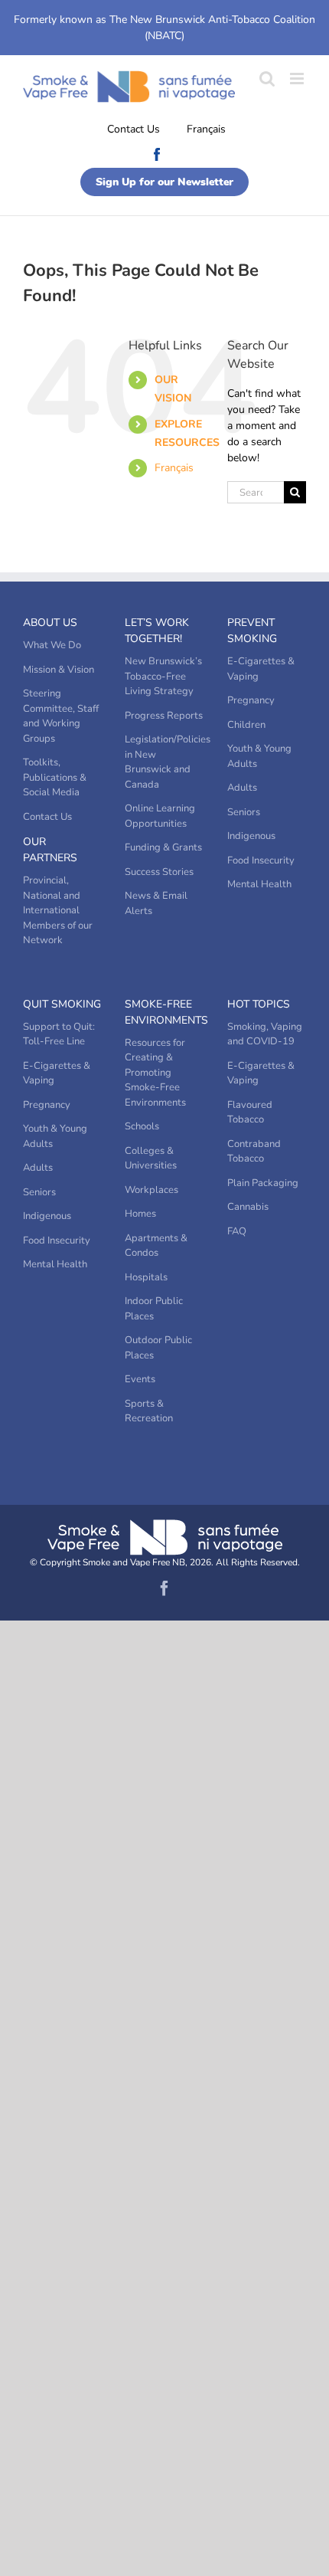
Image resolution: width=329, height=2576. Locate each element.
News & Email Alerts (156, 903)
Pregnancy (251, 700)
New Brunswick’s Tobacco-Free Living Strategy (163, 676)
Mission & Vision (59, 670)
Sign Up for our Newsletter (164, 182)
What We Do (52, 645)
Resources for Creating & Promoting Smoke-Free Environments (155, 1073)
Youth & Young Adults (259, 756)
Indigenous (251, 836)
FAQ (237, 1231)
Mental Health (259, 884)
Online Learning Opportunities (160, 816)
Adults (242, 788)
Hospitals (146, 1277)
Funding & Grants (163, 847)
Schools (142, 1126)
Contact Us (134, 129)
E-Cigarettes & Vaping (261, 669)
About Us (50, 623)
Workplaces (151, 1190)
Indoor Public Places (154, 1309)
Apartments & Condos (156, 1246)
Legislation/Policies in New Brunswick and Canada (164, 762)
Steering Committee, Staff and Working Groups (61, 716)
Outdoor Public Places (158, 1348)
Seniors (244, 812)
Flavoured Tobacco (250, 1113)
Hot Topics (259, 1004)
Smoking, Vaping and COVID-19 (265, 1034)
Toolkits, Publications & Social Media (55, 777)
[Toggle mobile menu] (298, 79)
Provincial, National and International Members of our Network (58, 910)
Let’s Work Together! (157, 631)
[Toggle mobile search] (267, 79)
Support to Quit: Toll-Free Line (59, 1034)
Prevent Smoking (252, 631)
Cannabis (248, 1207)
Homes (140, 1214)
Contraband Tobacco (254, 1152)
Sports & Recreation (149, 1411)
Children (246, 725)
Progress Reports (164, 716)
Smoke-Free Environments (164, 1012)
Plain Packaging (263, 1183)
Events (140, 1379)
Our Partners (50, 850)
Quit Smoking (62, 1004)
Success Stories (159, 872)
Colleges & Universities (151, 1159)
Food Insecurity (261, 860)
